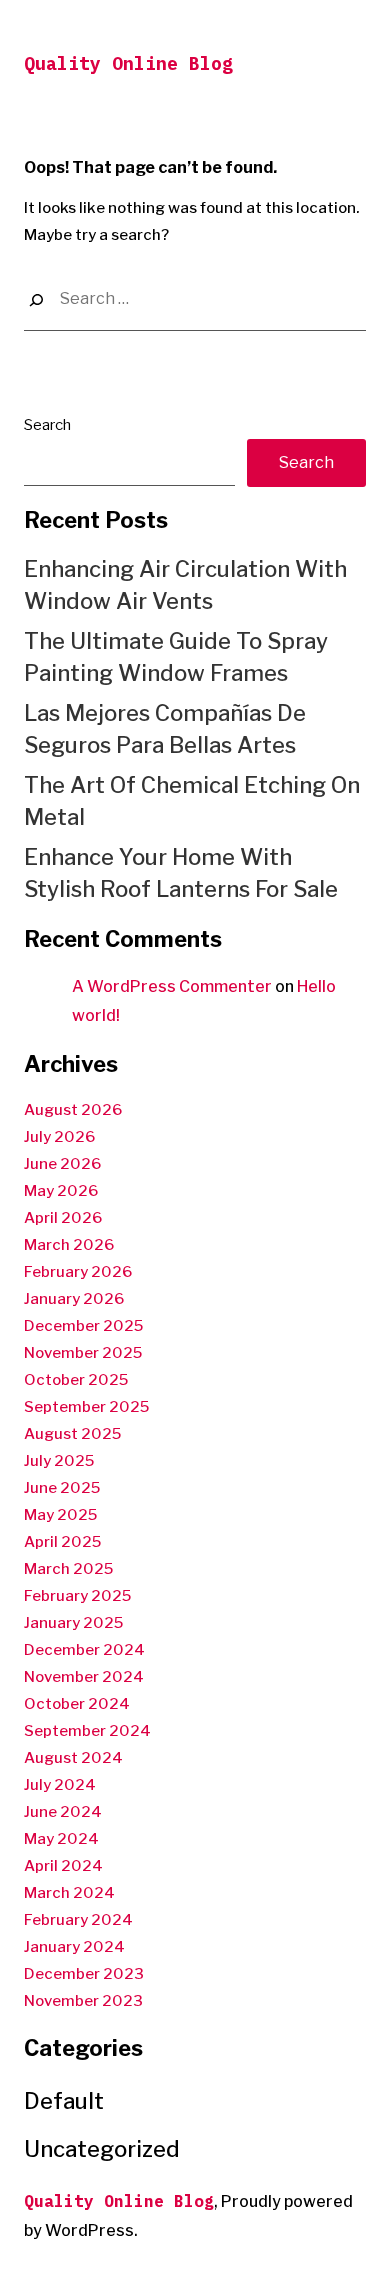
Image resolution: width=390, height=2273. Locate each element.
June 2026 (62, 1164)
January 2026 (74, 1299)
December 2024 (84, 1650)
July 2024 (60, 1785)
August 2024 (73, 1758)
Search (47, 425)
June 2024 (63, 1812)
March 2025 (68, 1569)
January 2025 (73, 1623)
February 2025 (77, 1596)
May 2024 (61, 1839)
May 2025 (60, 1515)
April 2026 (63, 1218)
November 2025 (83, 1353)
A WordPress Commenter (172, 986)
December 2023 (84, 1974)
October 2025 (76, 1380)
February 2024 (78, 1920)
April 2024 (63, 1866)
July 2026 (59, 1137)
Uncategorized (102, 2149)
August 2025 (72, 1434)
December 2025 (83, 1326)
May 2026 (61, 1191)
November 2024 (84, 1677)
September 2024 (87, 1731)
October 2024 (77, 1704)
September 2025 (86, 1407)
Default (64, 2101)
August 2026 (73, 1110)
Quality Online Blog (128, 63)
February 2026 (78, 1272)
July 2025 (59, 1461)
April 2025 (62, 1542)
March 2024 (69, 1893)
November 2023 (83, 2001)
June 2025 (62, 1488)
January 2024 (74, 1947)
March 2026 (69, 1245)
